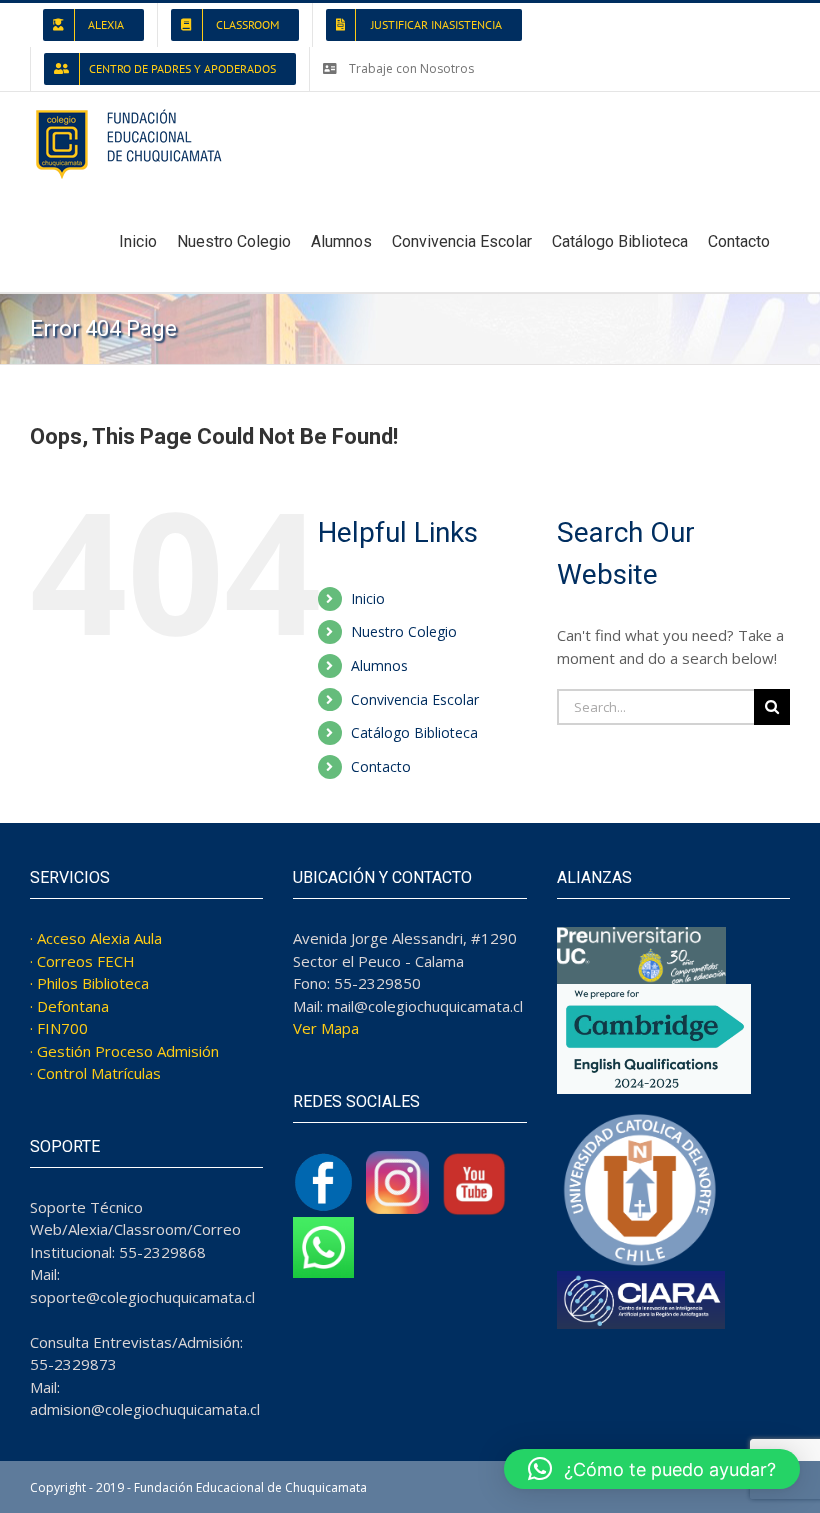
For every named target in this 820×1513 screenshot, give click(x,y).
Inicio (368, 598)
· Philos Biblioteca (89, 983)
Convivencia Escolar (415, 699)
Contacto (381, 766)
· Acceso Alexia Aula (96, 938)
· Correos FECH (82, 961)
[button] (652, 1469)
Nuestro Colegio (404, 631)
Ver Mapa (326, 1028)
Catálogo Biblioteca (414, 732)
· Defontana (69, 1006)
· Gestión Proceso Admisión (124, 1051)
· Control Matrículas (95, 1073)
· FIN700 (59, 1028)
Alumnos (379, 665)
